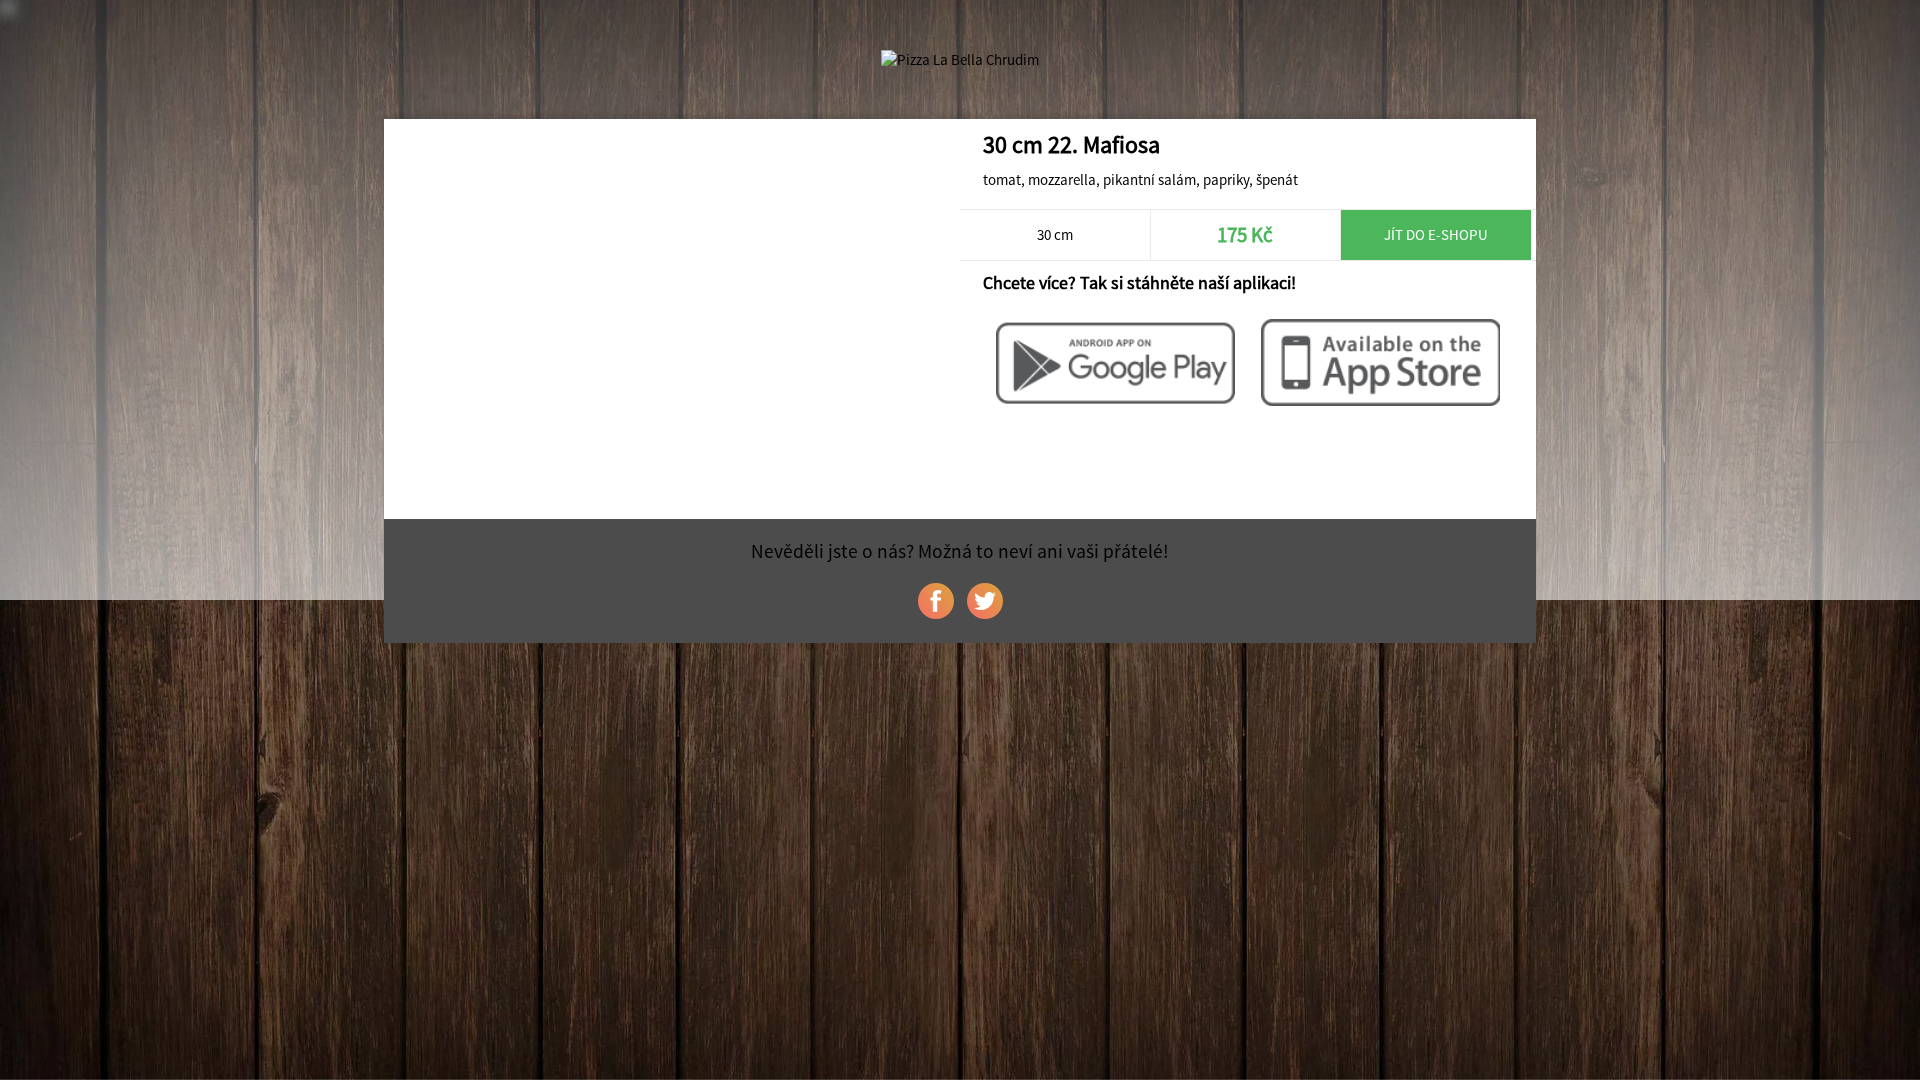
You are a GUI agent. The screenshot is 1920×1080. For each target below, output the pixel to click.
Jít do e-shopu (1436, 234)
